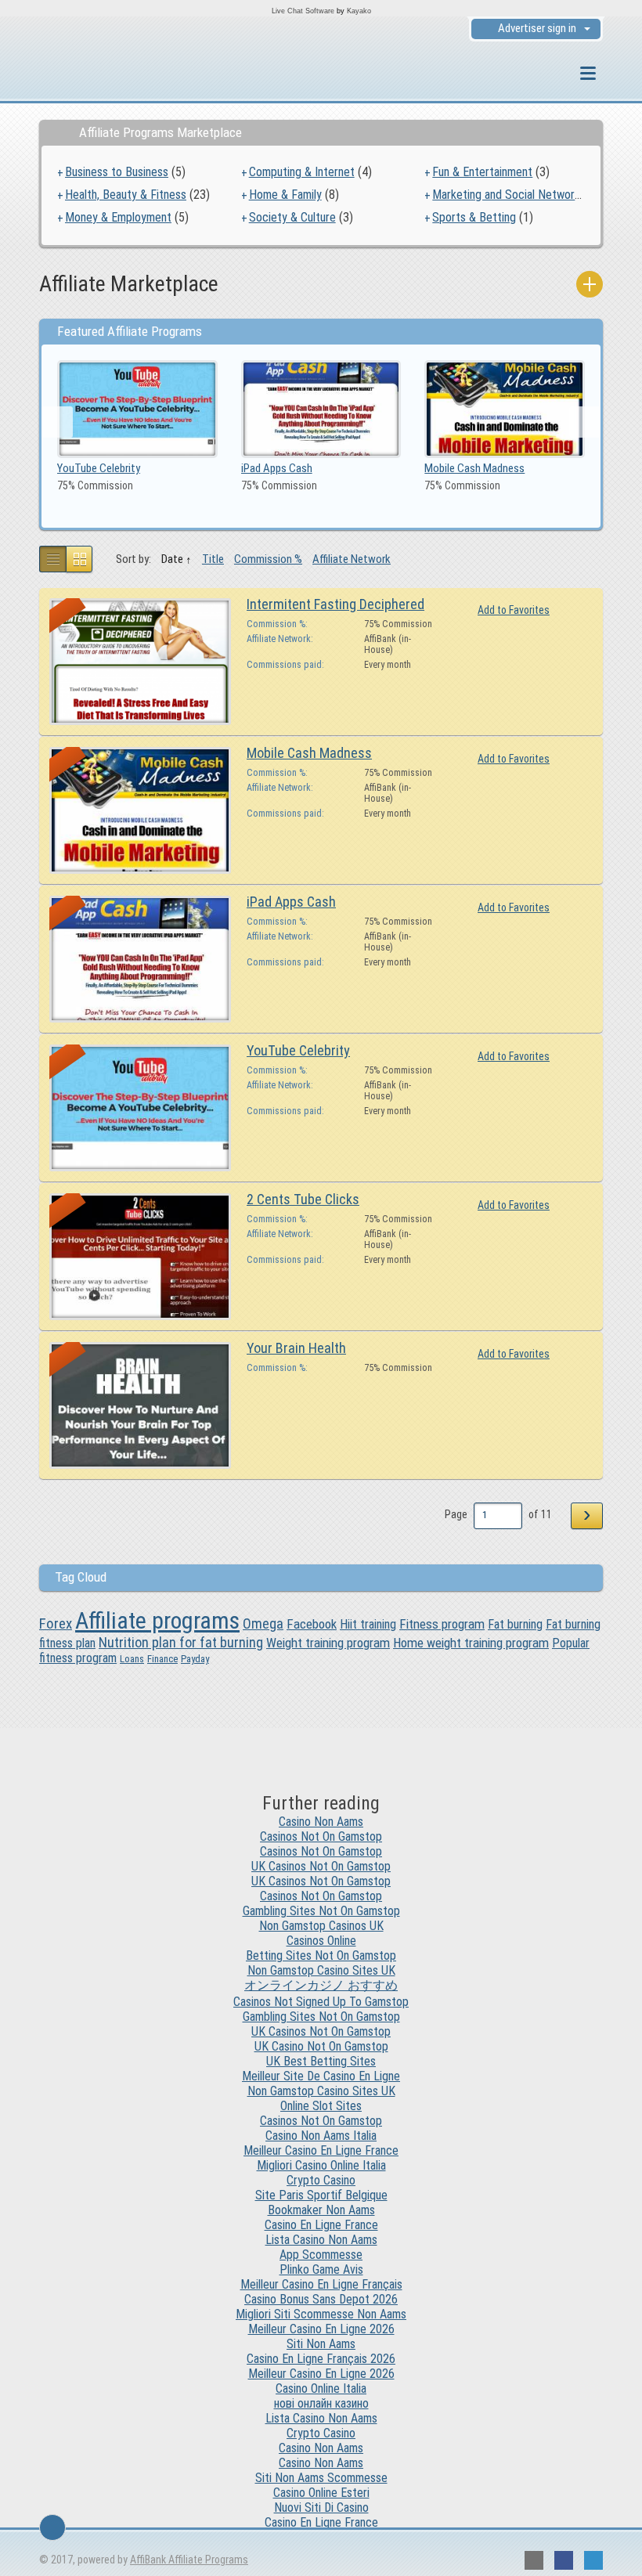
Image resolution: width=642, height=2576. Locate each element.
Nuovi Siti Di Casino (321, 2507)
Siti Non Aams (321, 2344)
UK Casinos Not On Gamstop (321, 1866)
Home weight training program (471, 1643)
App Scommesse (321, 2255)
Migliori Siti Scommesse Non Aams (321, 2314)
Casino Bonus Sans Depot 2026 (321, 2299)
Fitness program (442, 1624)
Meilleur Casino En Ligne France (321, 2150)
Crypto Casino (321, 2180)
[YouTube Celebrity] (137, 408)
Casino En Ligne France (321, 2225)
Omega (263, 1624)
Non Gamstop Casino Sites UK (321, 1970)
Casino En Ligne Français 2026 (321, 2359)
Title (213, 559)
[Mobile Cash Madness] (505, 408)
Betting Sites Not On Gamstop (321, 1955)
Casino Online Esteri (321, 2493)
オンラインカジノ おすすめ (321, 1985)
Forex (56, 1624)
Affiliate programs (157, 1620)
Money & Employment (118, 217)
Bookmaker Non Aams (321, 2210)
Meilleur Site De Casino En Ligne (321, 2076)
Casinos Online (321, 1941)
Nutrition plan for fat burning (181, 1642)
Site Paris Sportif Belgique (321, 2195)
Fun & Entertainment (482, 172)
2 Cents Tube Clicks (303, 1199)
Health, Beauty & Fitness (126, 195)
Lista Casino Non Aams (321, 2240)
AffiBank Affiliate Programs (189, 2560)
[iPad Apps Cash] (321, 408)
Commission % (268, 559)
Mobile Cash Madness (474, 468)
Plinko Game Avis (321, 2269)
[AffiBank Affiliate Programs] (125, 75)
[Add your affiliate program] (590, 284)
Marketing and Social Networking (513, 195)
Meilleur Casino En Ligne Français (321, 2284)
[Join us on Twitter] (593, 2560)
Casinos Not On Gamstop (321, 1836)
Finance (162, 1659)
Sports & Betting (474, 217)
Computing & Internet (302, 172)
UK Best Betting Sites (321, 2061)
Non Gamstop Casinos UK (321, 1926)
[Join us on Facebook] (564, 2560)
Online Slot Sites (321, 2106)
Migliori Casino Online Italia (321, 2165)
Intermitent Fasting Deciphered (335, 604)
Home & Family (285, 195)
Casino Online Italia (321, 2388)
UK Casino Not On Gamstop (321, 2046)
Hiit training (368, 1624)
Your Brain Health (296, 1348)
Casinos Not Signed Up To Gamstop (321, 2002)
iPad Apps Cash (277, 468)
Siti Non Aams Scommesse (321, 2478)
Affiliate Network (352, 559)
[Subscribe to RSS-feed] (534, 2560)
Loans (132, 1659)
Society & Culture (292, 217)
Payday (195, 1659)
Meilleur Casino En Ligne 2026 (321, 2329)
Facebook (312, 1624)
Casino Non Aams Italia (321, 2136)
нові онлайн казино (321, 2403)
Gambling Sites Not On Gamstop (321, 1911)
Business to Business (117, 172)
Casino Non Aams (321, 1822)
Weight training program (328, 1643)
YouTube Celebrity (99, 468)
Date (172, 559)
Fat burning (515, 1624)
